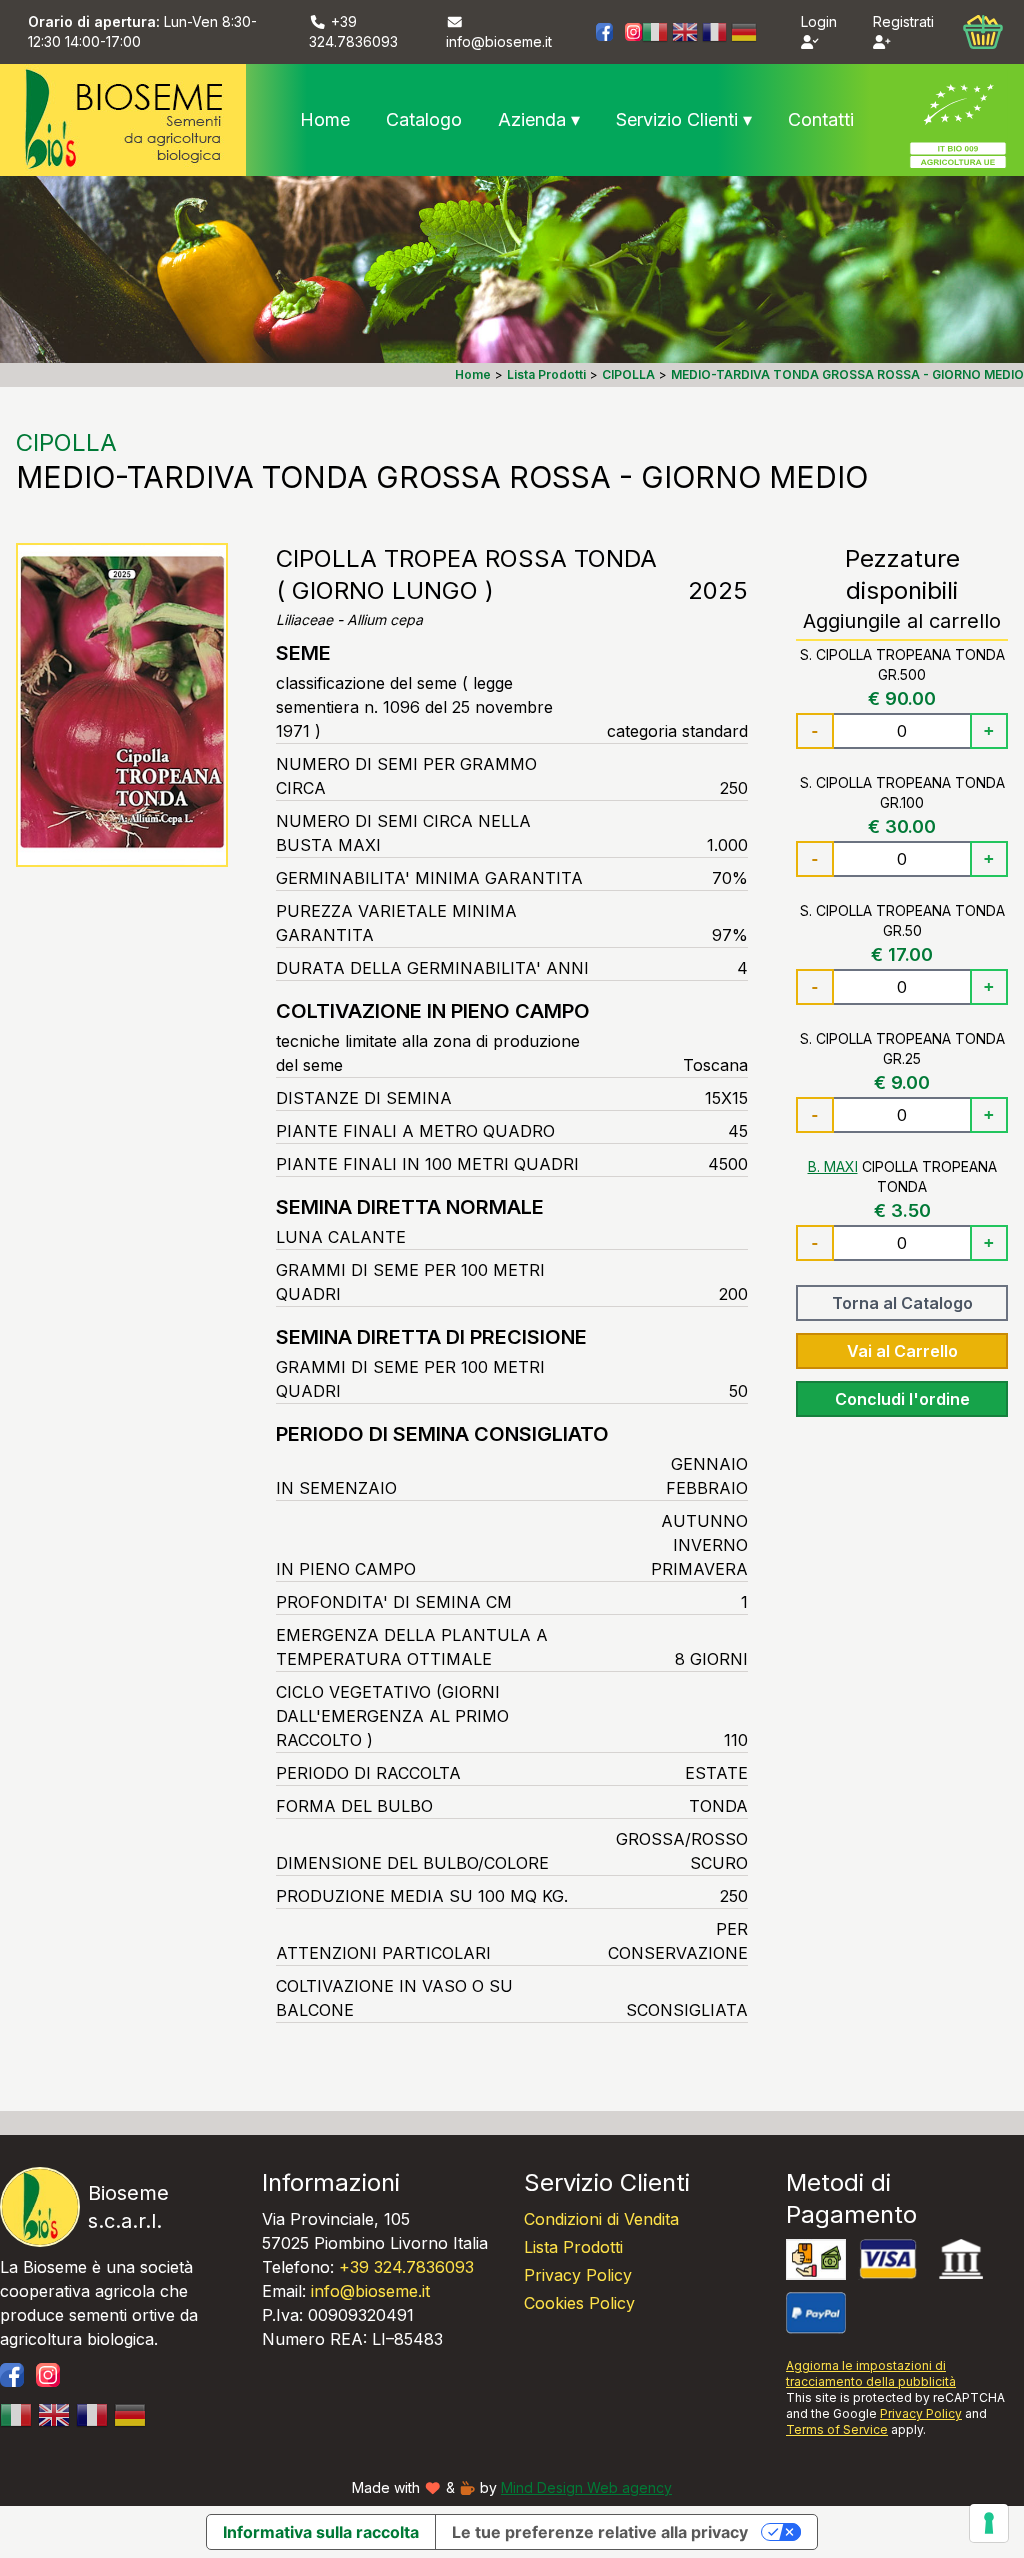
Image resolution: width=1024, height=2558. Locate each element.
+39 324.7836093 (406, 2267)
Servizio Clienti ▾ (684, 119)
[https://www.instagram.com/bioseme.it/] (633, 31)
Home (325, 119)
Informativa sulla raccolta (321, 2532)
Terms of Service (837, 2429)
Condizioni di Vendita (601, 2219)
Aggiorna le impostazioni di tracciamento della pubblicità (871, 2373)
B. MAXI (833, 1166)
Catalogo (424, 119)
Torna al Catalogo (902, 1303)
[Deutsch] (744, 32)
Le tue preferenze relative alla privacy (600, 2532)
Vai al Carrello (902, 1351)
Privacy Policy (578, 2275)
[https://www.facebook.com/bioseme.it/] (604, 31)
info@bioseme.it (370, 2291)
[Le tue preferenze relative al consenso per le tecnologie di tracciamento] (989, 2523)
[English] (685, 32)
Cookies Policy (579, 2303)
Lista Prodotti (573, 2247)
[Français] (715, 32)
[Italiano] (655, 32)
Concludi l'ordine (902, 1399)
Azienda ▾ (539, 119)
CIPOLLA (66, 442)
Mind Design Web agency (586, 2487)
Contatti (821, 119)
